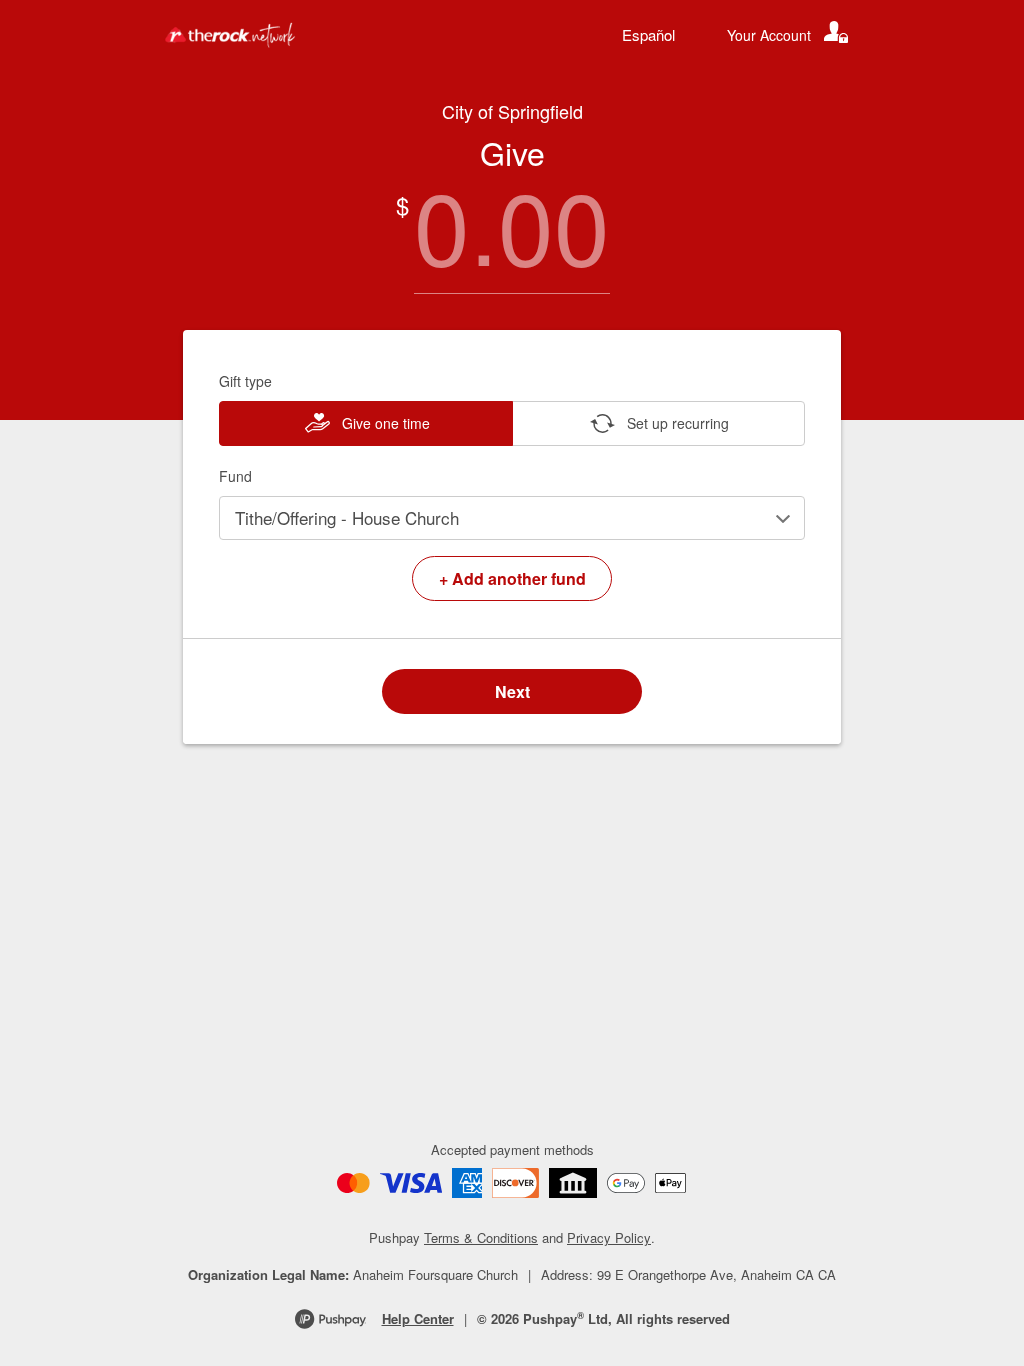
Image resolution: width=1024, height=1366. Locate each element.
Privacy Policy (609, 1237)
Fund (235, 476)
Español (648, 34)
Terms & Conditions (481, 1237)
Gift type (245, 381)
